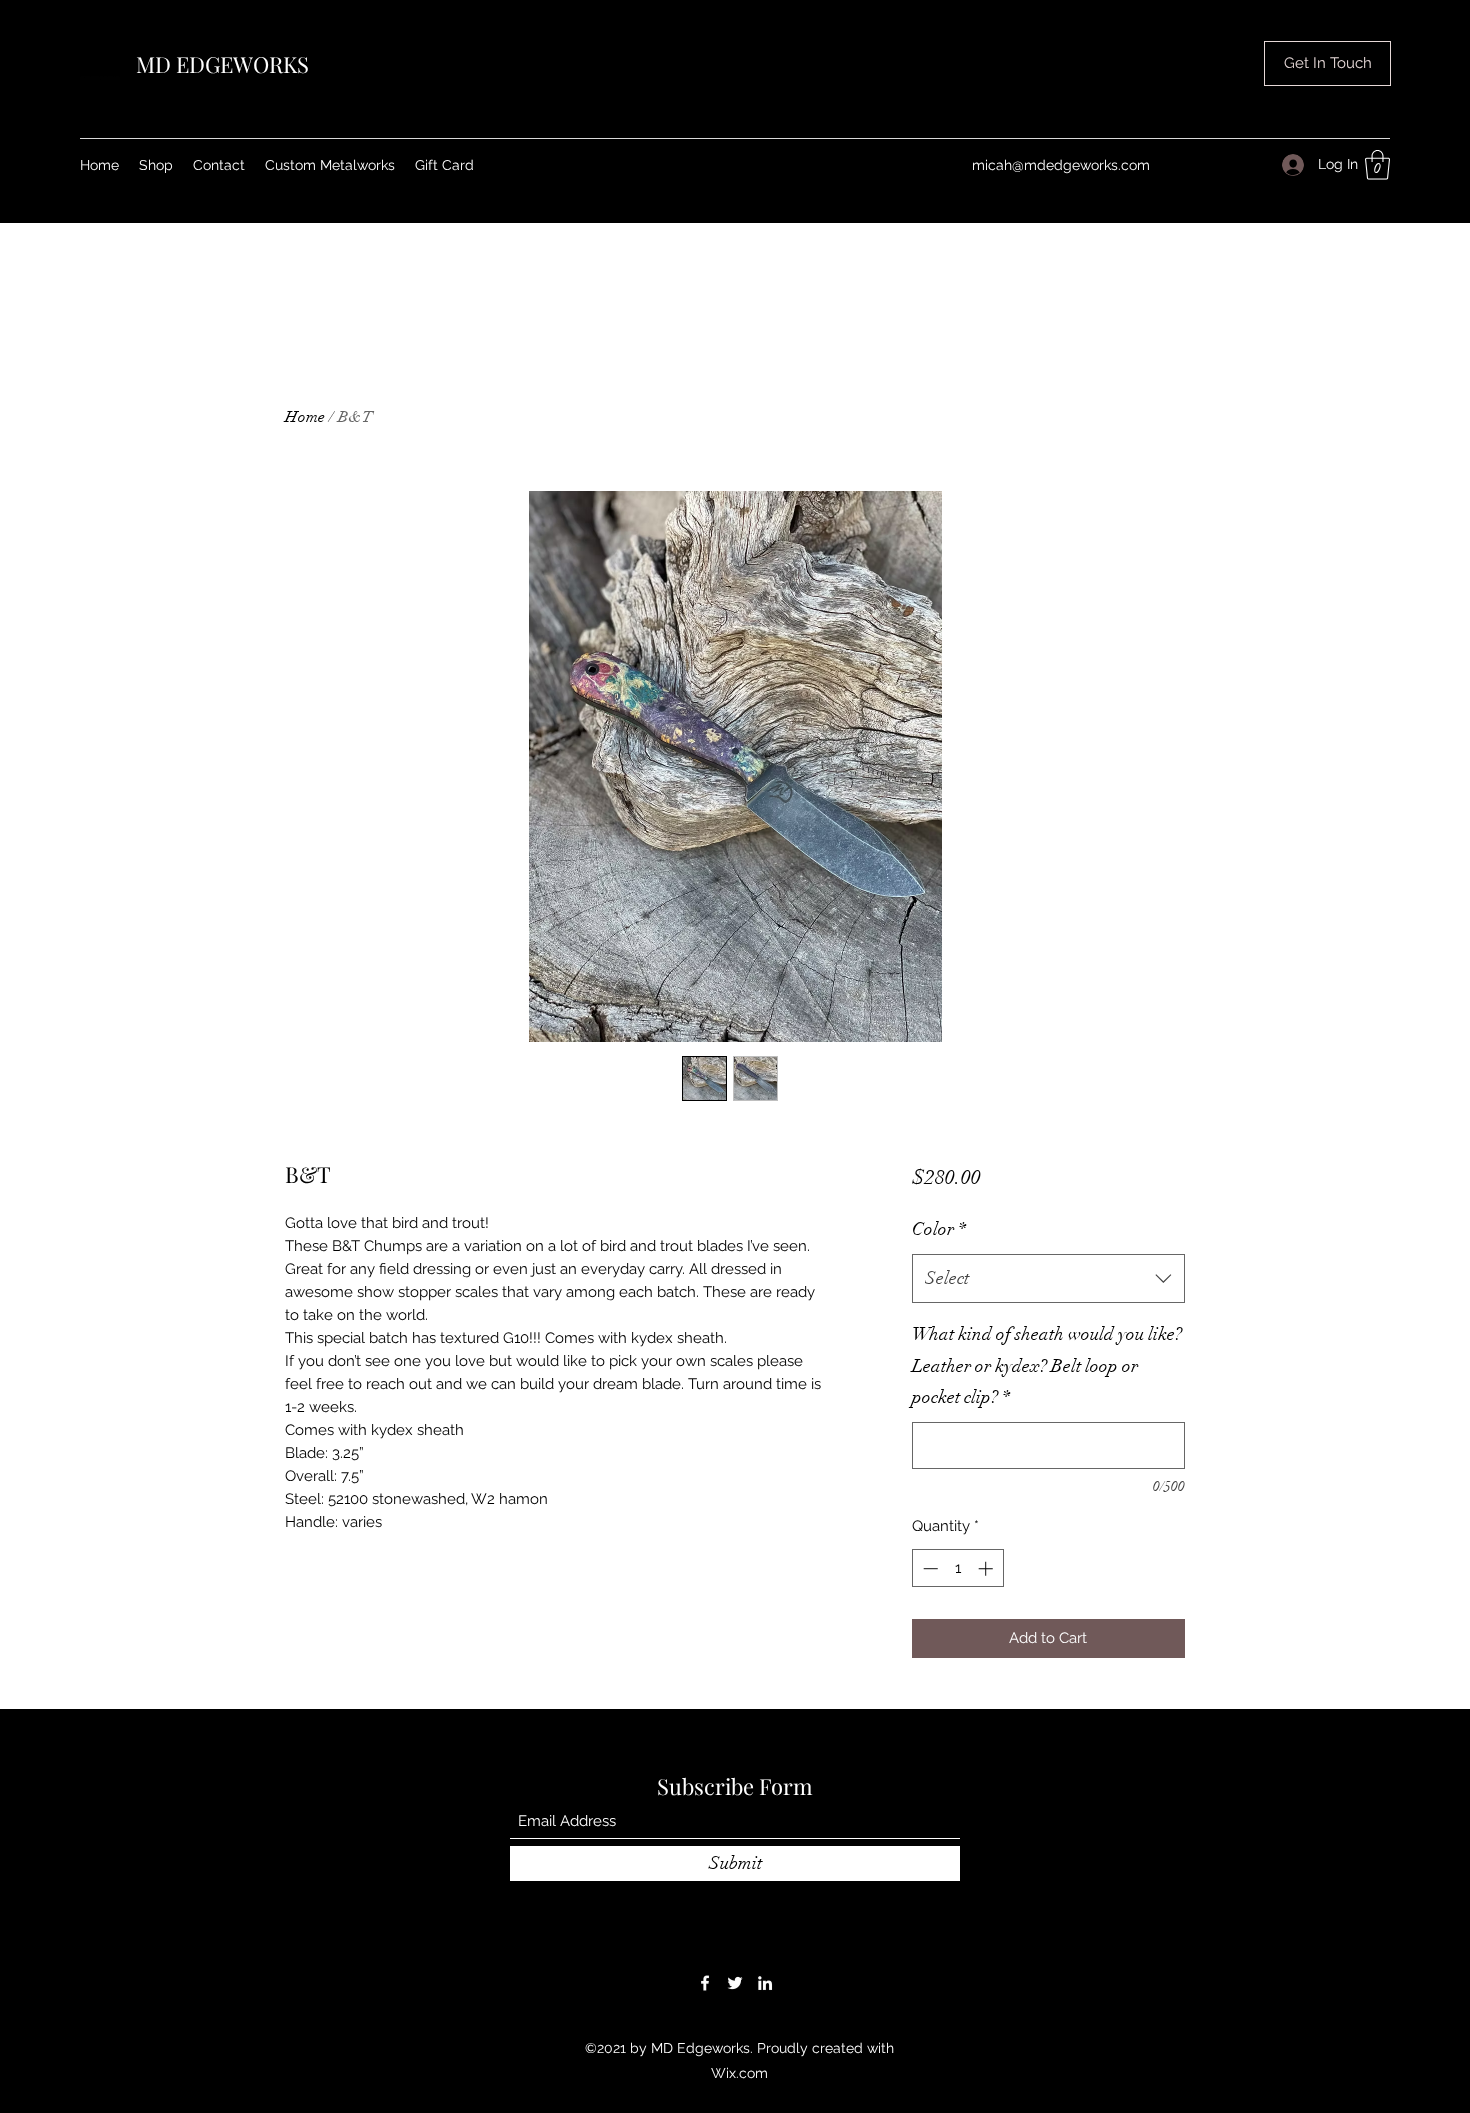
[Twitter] (735, 2017)
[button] (1377, 165)
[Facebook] (705, 2017)
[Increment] (987, 1620)
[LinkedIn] (765, 2017)
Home (305, 417)
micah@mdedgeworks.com (1061, 165)
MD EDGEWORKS (222, 64)
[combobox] (1048, 1331)
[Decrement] (928, 1620)
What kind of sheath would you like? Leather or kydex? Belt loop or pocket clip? (1047, 1417)
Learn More (987, 1235)
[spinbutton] (957, 1620)
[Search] (1204, 111)
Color (939, 1281)
